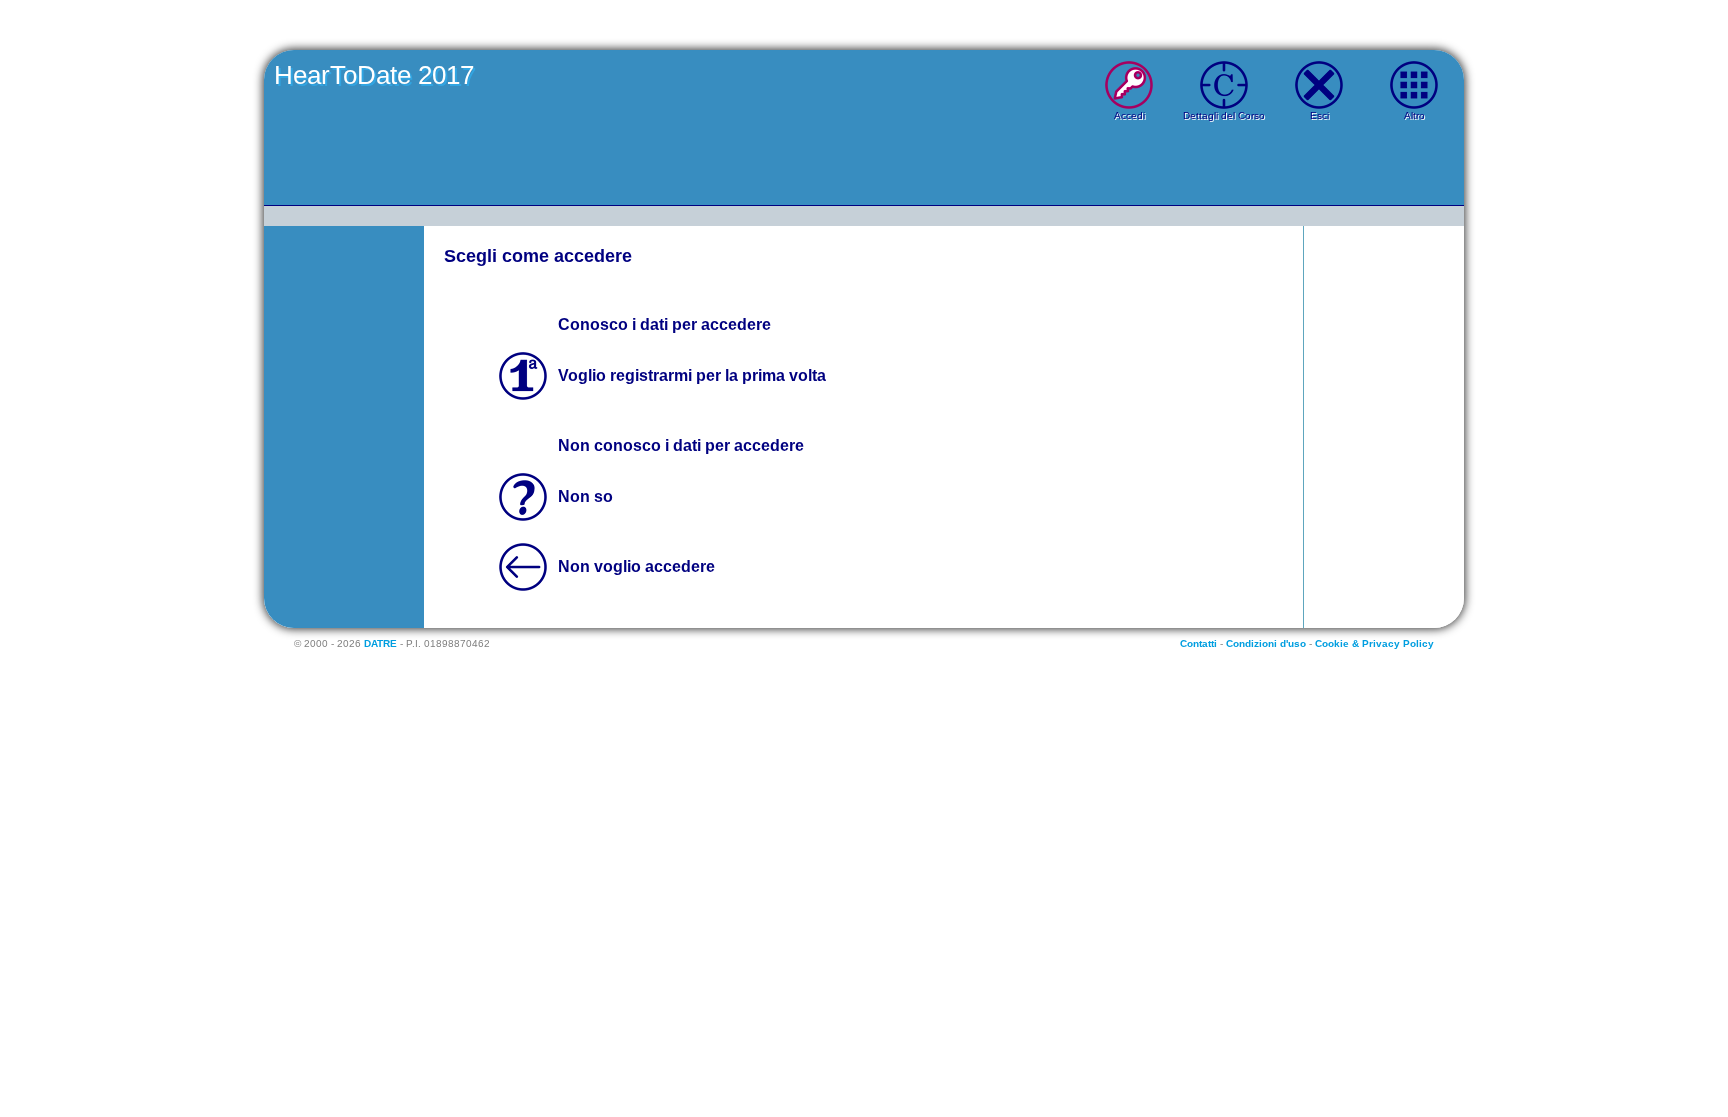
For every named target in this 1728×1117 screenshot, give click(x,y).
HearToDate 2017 (374, 75)
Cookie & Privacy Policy (1374, 643)
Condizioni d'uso (1266, 643)
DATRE (380, 643)
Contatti (1198, 643)
